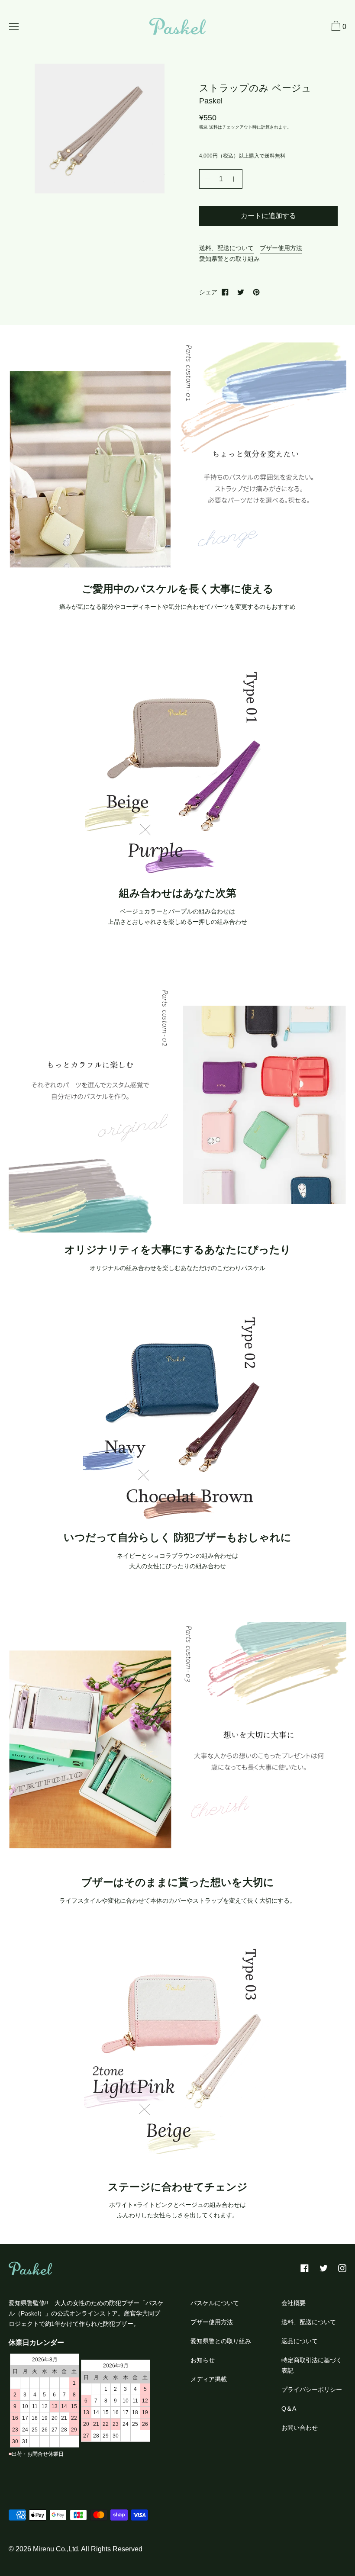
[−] (208, 179)
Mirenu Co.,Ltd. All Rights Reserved (88, 2549)
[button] (338, 27)
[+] (234, 179)
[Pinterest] (256, 292)
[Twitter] (241, 292)
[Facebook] (225, 292)
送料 (213, 127)
